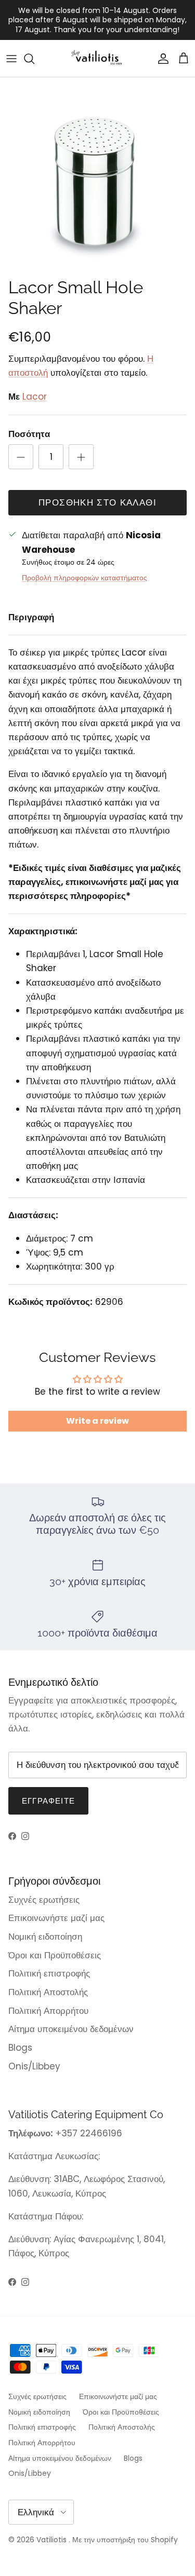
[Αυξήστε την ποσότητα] (81, 457)
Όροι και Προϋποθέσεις (55, 1955)
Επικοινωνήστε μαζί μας (56, 1918)
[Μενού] (11, 59)
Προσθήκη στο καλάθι (97, 502)
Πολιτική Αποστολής (48, 1992)
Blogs (20, 2048)
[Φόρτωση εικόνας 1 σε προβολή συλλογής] (97, 175)
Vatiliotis (51, 2540)
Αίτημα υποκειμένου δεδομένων (71, 2029)
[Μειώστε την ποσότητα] (21, 457)
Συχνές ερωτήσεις (44, 1900)
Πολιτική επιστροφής (49, 1973)
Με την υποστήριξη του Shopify (125, 2540)
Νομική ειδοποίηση (45, 1937)
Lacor (35, 397)
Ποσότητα (29, 434)
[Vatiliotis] (97, 58)
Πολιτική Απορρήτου (48, 2011)
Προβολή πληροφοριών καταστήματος (84, 578)
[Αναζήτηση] (34, 59)
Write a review (97, 1421)
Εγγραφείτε (48, 1801)
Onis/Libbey (34, 2066)
